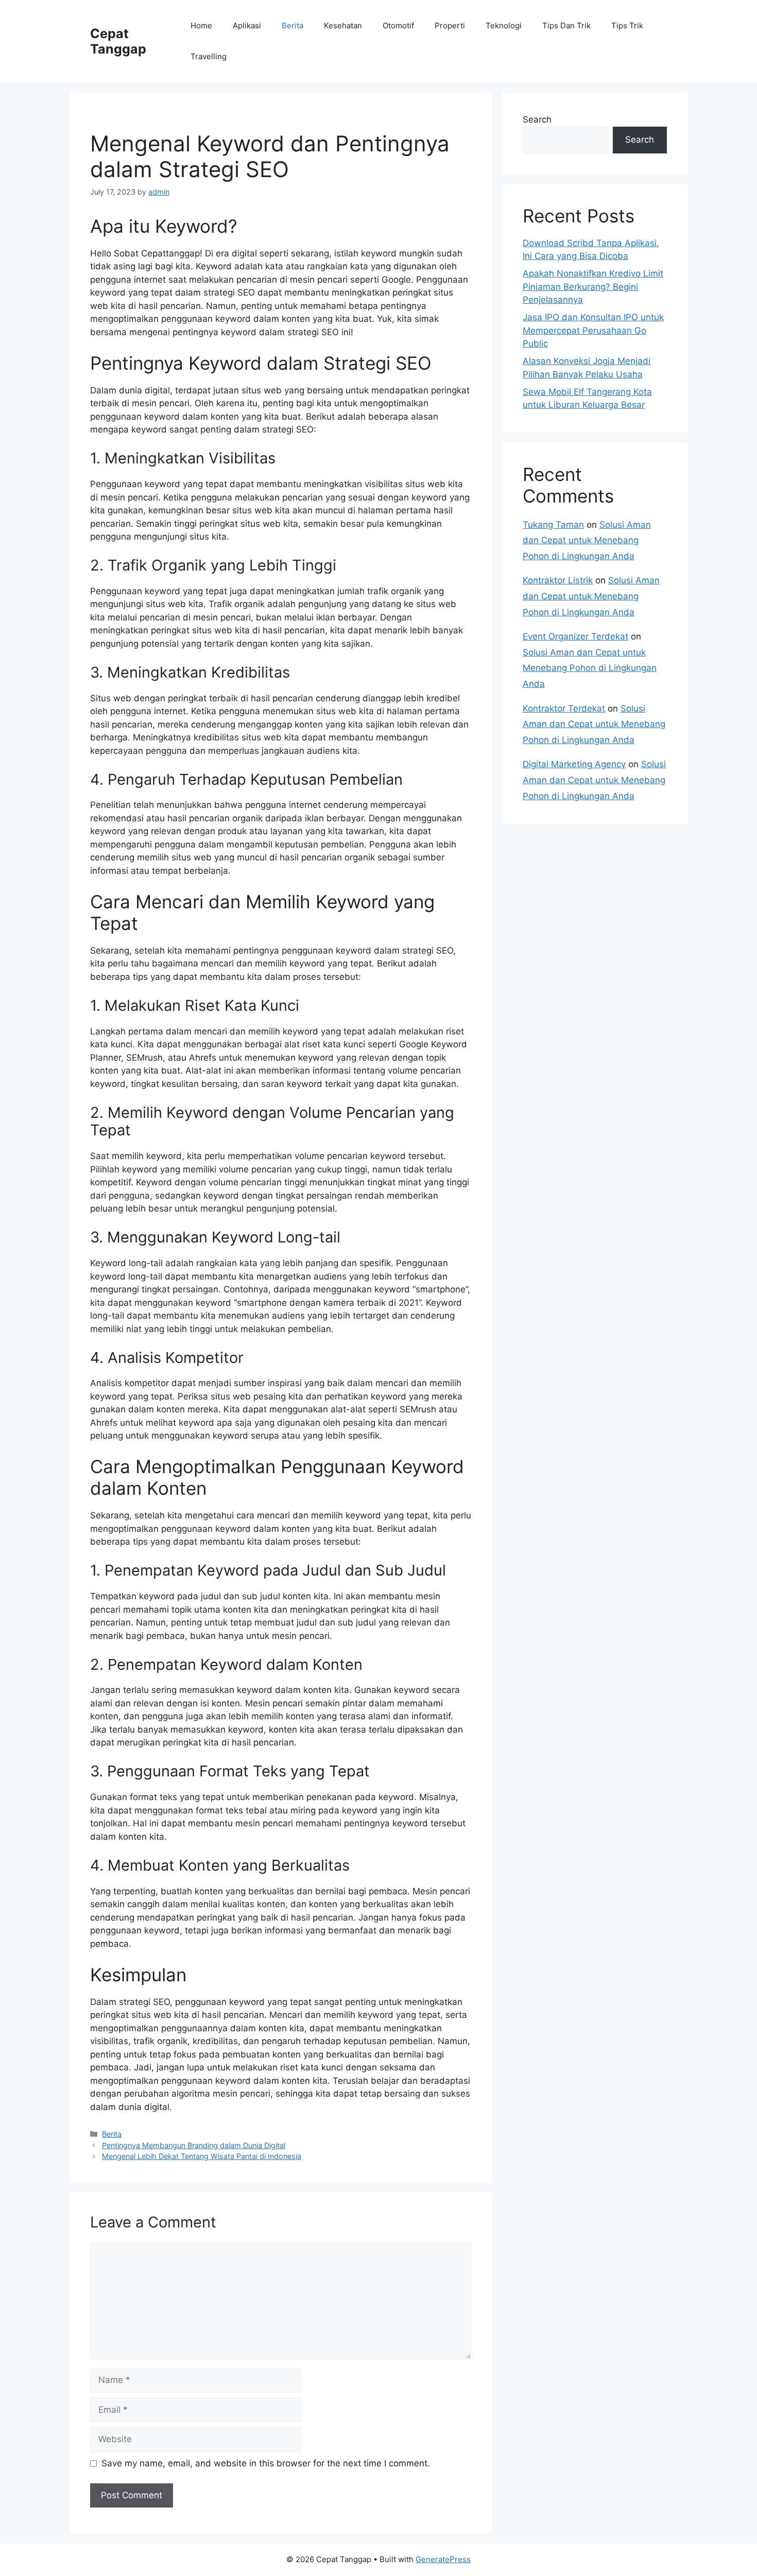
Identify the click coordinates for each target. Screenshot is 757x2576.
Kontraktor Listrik (558, 580)
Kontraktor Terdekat (564, 708)
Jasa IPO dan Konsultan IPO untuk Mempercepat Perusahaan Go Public (593, 330)
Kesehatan (343, 25)
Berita (293, 25)
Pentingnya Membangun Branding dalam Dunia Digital (194, 2145)
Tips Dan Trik (566, 25)
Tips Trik (627, 25)
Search (537, 119)
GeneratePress (443, 2559)
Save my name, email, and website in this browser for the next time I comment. (266, 2463)
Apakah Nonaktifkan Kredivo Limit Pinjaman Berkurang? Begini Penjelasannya (593, 287)
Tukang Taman (553, 525)
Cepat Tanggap (118, 41)
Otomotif (398, 25)
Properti (450, 25)
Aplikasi (247, 25)
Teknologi (504, 25)
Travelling (209, 56)
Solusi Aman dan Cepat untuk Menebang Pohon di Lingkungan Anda (587, 540)
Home (201, 25)
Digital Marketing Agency (574, 764)
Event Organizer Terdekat (575, 636)
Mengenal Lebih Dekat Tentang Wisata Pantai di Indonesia (202, 2156)
